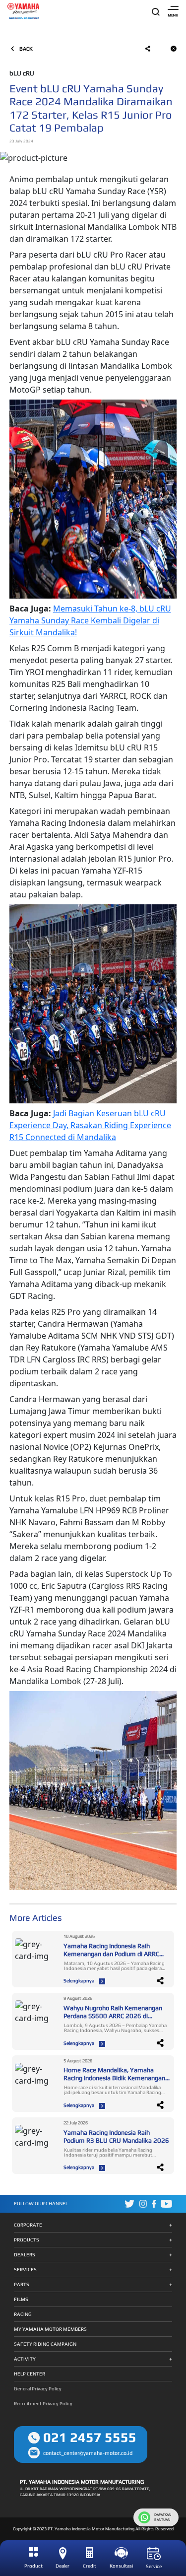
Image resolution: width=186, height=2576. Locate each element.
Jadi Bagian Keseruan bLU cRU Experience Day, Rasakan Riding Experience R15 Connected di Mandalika (90, 1125)
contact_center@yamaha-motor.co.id (88, 2453)
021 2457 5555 (90, 2437)
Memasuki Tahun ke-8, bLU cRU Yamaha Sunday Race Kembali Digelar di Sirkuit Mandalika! (90, 620)
